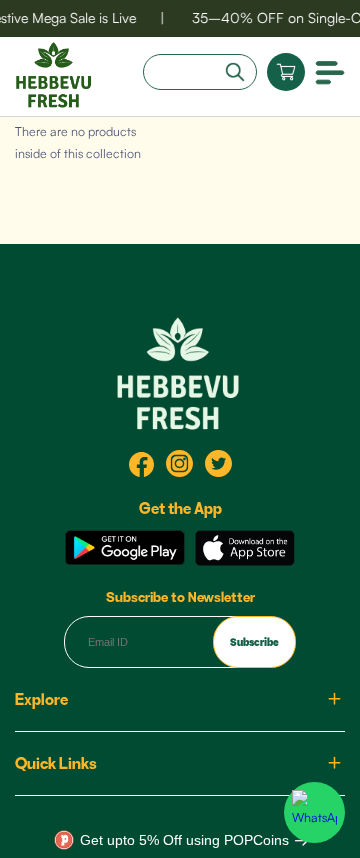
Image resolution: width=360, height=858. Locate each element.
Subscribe (254, 642)
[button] (330, 71)
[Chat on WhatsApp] (314, 812)
